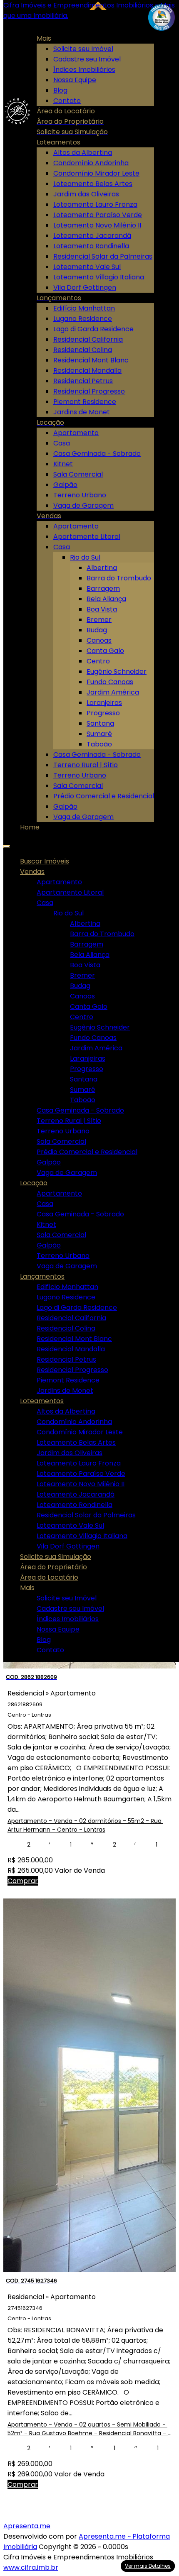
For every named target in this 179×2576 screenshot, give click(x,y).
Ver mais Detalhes (148, 2566)
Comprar (23, 1881)
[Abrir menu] (7, 844)
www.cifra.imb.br (31, 2567)
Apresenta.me (27, 2526)
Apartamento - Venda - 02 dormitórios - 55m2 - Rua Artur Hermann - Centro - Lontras (85, 1825)
